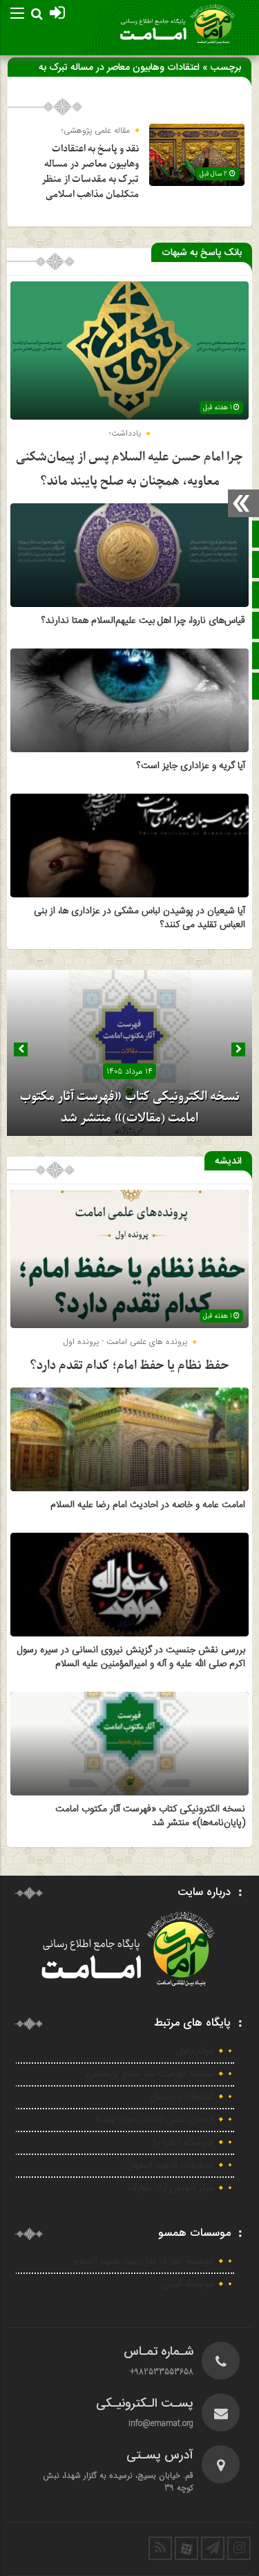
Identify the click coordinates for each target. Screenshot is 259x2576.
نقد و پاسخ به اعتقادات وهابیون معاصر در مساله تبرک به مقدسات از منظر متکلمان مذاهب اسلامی (90, 172)
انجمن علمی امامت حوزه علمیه (154, 2120)
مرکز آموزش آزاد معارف (171, 2188)
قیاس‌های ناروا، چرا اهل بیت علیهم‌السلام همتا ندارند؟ (143, 621)
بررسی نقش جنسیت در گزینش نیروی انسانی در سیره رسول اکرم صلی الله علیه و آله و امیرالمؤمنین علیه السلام (131, 1657)
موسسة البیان (188, 2284)
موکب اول (195, 2051)
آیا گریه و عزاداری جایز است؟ (191, 766)
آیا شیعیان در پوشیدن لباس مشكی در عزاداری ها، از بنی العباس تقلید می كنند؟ (140, 918)
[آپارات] (186, 2548)
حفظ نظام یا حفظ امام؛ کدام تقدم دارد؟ (129, 1366)
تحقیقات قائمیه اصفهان (170, 2165)
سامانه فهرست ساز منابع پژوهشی (150, 2074)
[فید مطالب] (160, 2548)
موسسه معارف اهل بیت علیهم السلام (143, 2261)
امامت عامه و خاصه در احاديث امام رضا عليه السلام (148, 1505)
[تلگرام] (213, 2548)
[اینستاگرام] (239, 2548)
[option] (129, 1053)
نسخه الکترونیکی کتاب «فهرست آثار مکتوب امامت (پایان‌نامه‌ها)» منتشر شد (150, 1816)
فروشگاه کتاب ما (183, 2143)
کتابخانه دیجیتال (182, 2097)
